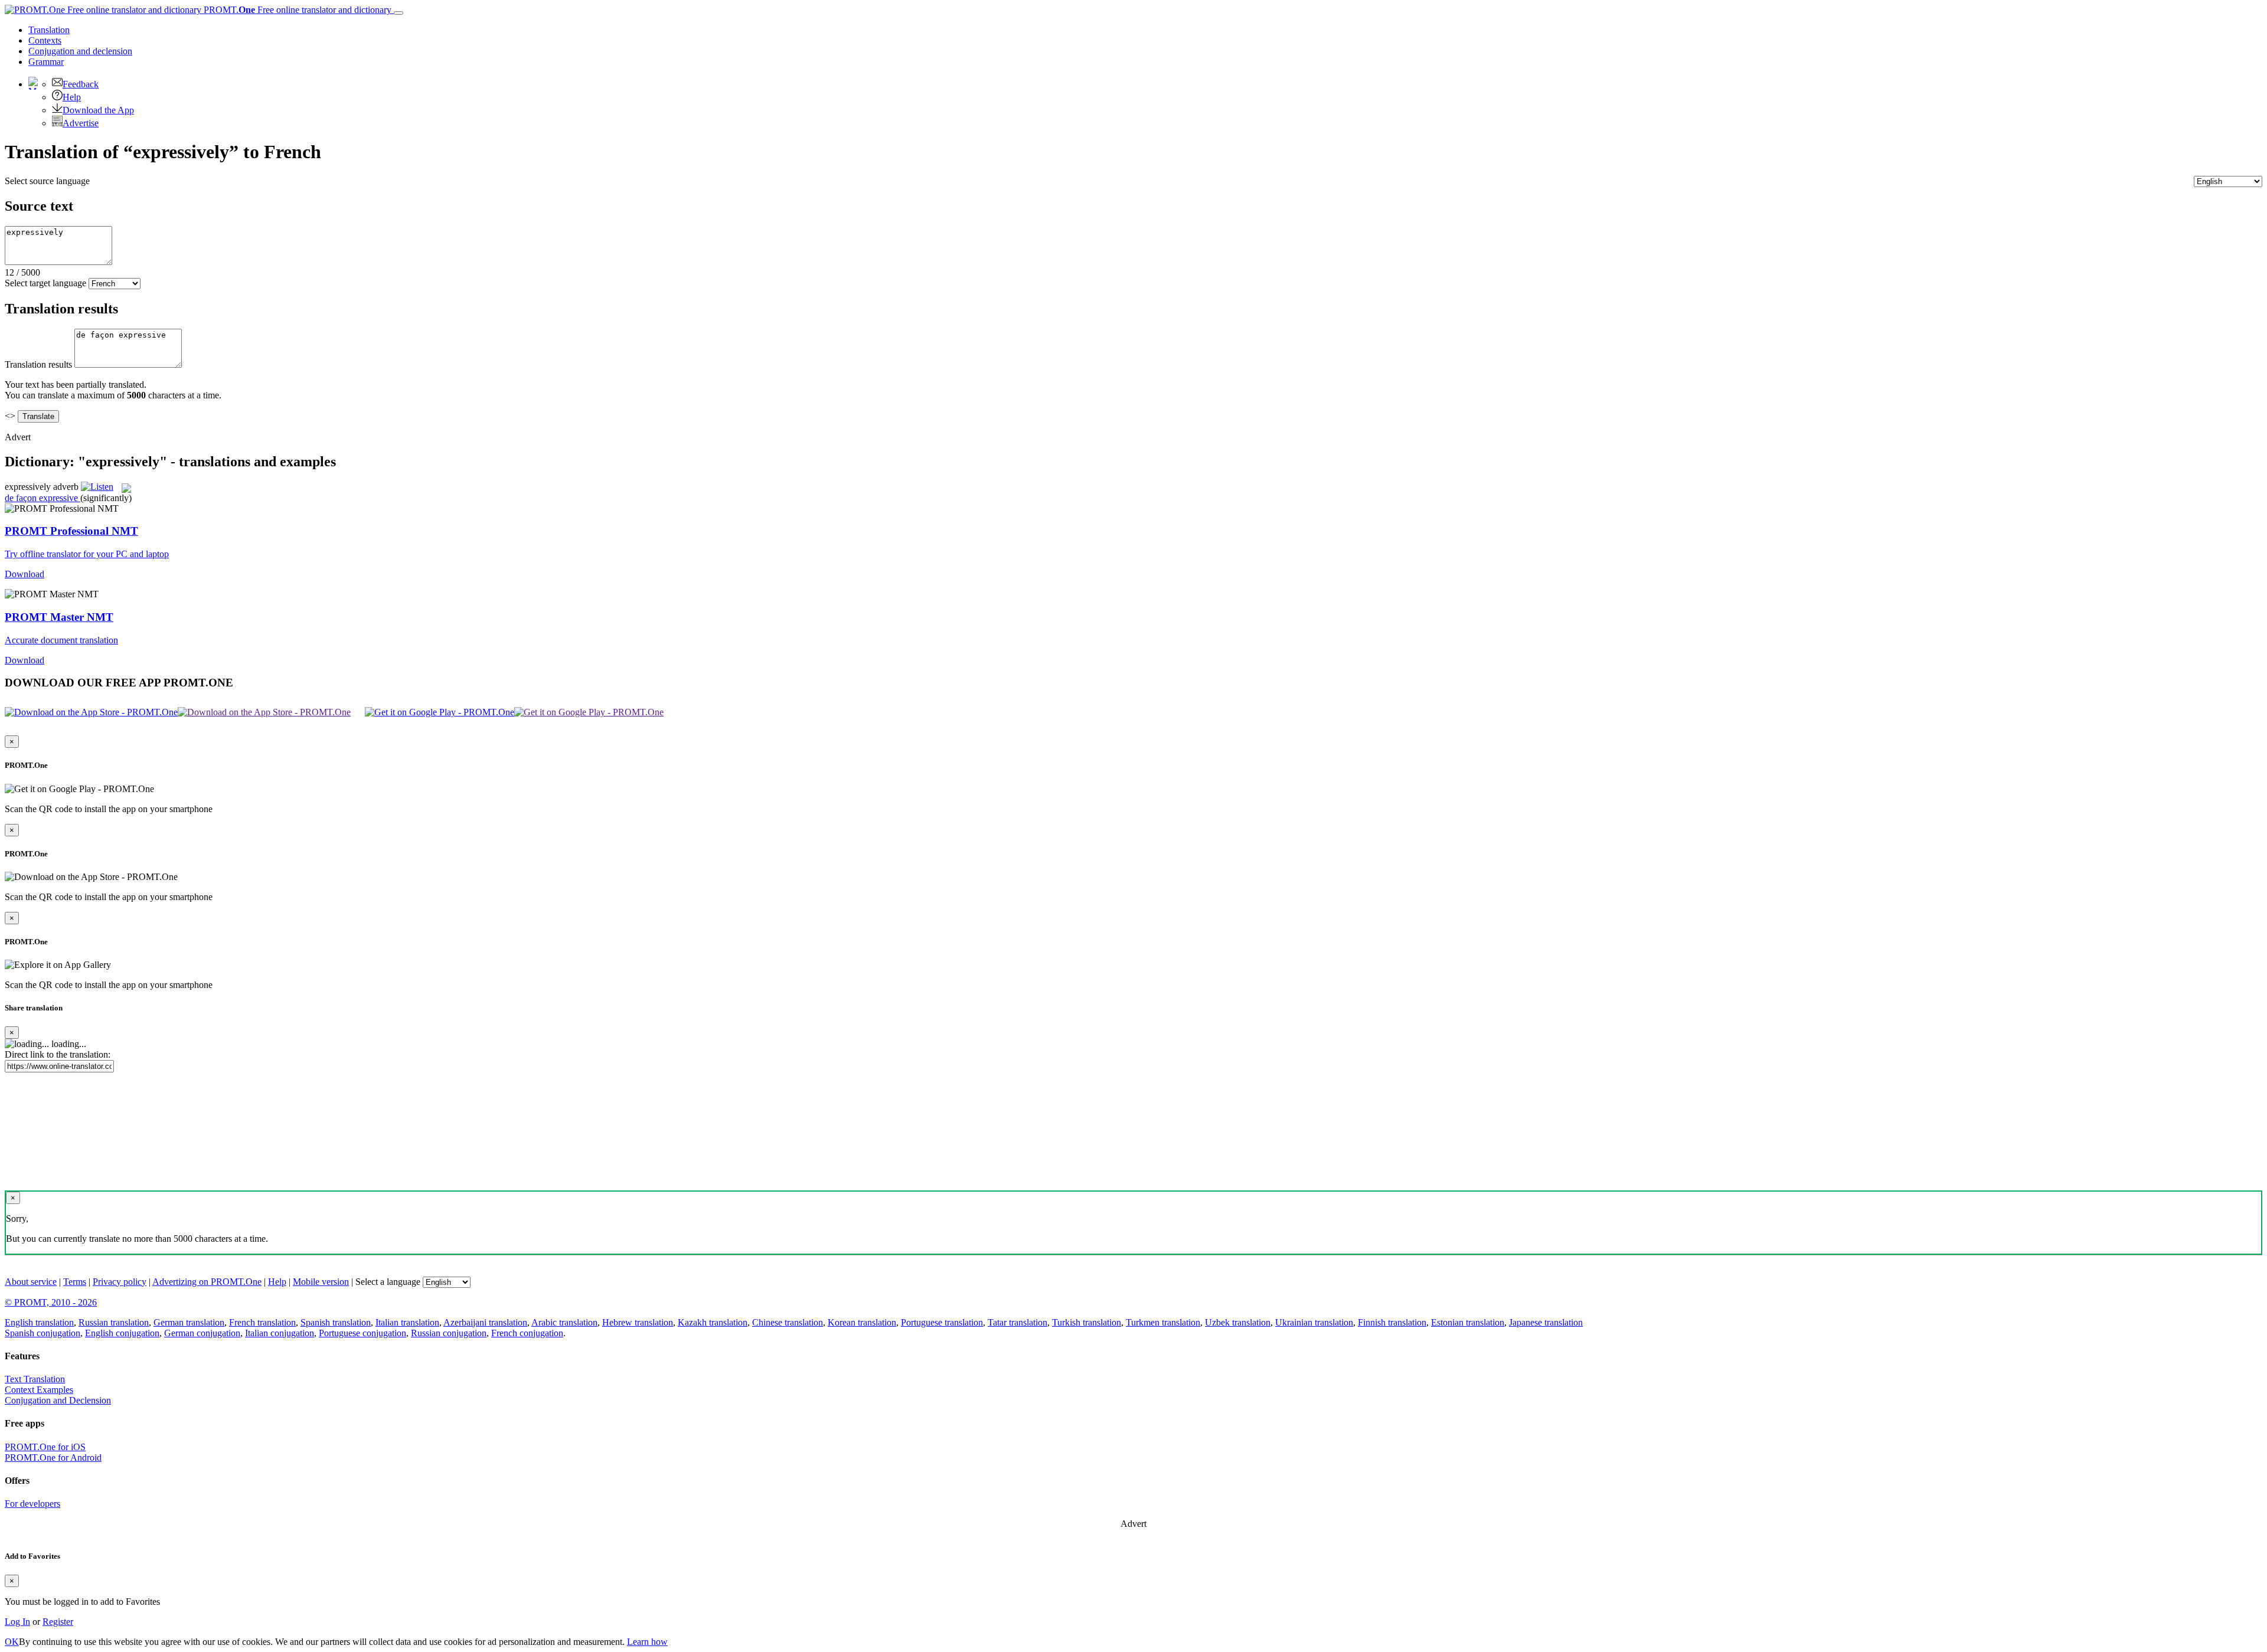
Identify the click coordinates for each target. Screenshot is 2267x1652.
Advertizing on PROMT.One (207, 1282)
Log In (17, 1622)
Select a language (388, 1282)
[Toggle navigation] (398, 13)
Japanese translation (1546, 1322)
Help (72, 97)
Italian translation (407, 1322)
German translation (189, 1322)
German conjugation (202, 1333)
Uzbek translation (1238, 1322)
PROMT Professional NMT (71, 531)
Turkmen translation (1163, 1322)
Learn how (647, 1642)
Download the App (98, 110)
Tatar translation (1017, 1322)
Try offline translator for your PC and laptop (87, 554)
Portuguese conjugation (362, 1333)
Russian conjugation (449, 1333)
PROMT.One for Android (53, 1458)
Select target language (45, 283)
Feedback (81, 84)
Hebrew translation (638, 1322)
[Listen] (97, 487)
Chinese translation (788, 1322)
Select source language (47, 181)
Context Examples (39, 1390)
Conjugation (80, 51)
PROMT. (296, 10)
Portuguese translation (942, 1322)
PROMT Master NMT (59, 617)
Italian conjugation (280, 1333)
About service (31, 1282)
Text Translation (35, 1379)
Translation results (38, 364)
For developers (32, 1504)
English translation (39, 1322)
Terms (75, 1282)
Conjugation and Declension (58, 1400)
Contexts (45, 40)
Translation (49, 30)
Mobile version (321, 1282)
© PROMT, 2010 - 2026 (51, 1302)
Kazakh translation (713, 1322)
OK (12, 1642)
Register (58, 1622)
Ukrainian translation (1314, 1322)
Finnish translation (1392, 1322)
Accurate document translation (61, 640)
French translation (262, 1322)
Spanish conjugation (43, 1333)
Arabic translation (564, 1322)
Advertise (81, 123)
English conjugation (122, 1333)
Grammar (46, 62)
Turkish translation (1087, 1322)
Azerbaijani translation (485, 1322)
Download (25, 574)
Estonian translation (1468, 1322)
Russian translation (114, 1322)
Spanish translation (336, 1322)
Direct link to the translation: (58, 1054)
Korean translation (862, 1322)
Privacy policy (120, 1282)
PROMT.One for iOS (45, 1447)
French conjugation (527, 1333)
